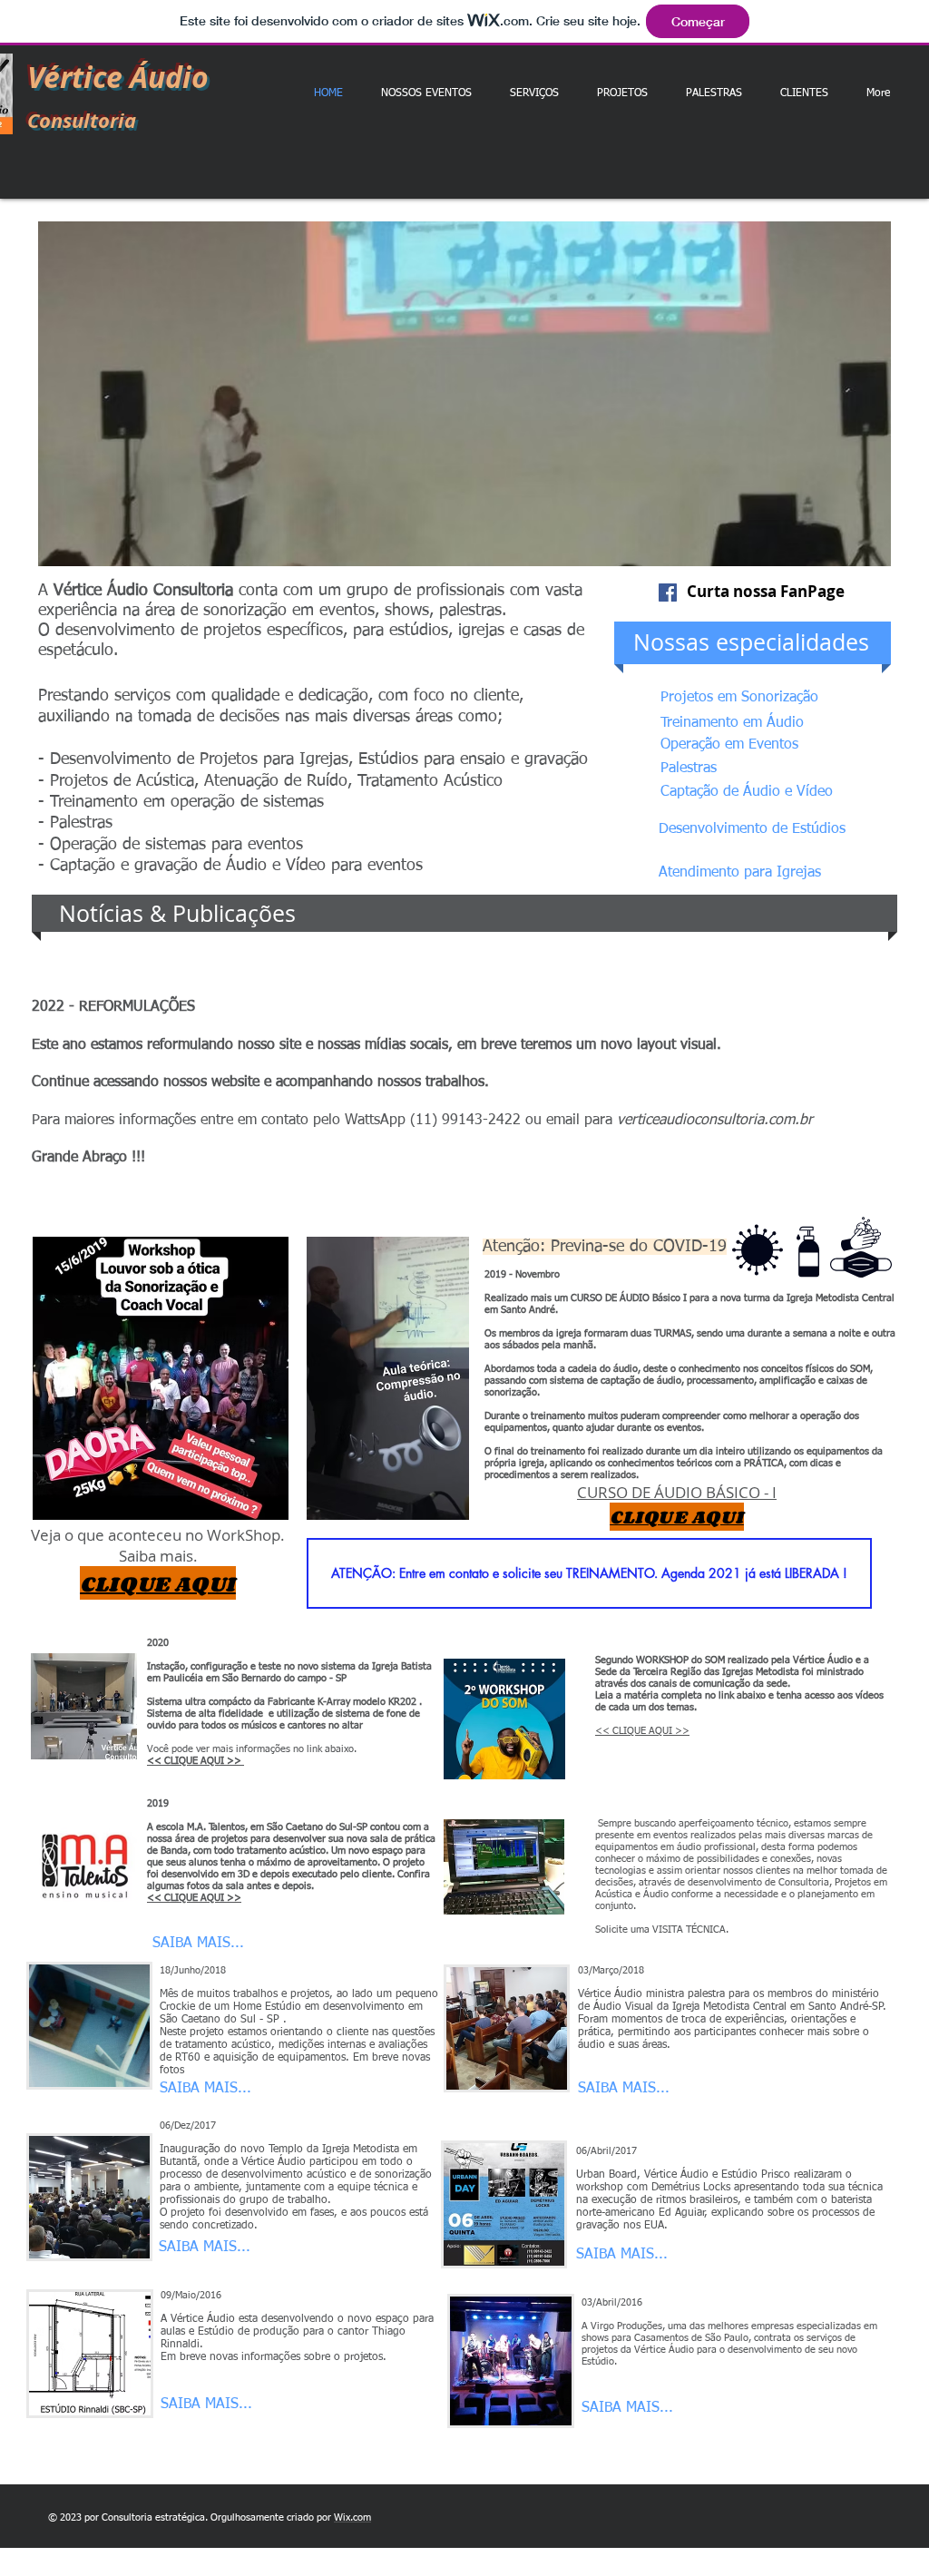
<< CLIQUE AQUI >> (642, 1731)
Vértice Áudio (118, 77)
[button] (464, 394)
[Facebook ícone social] (668, 593)
